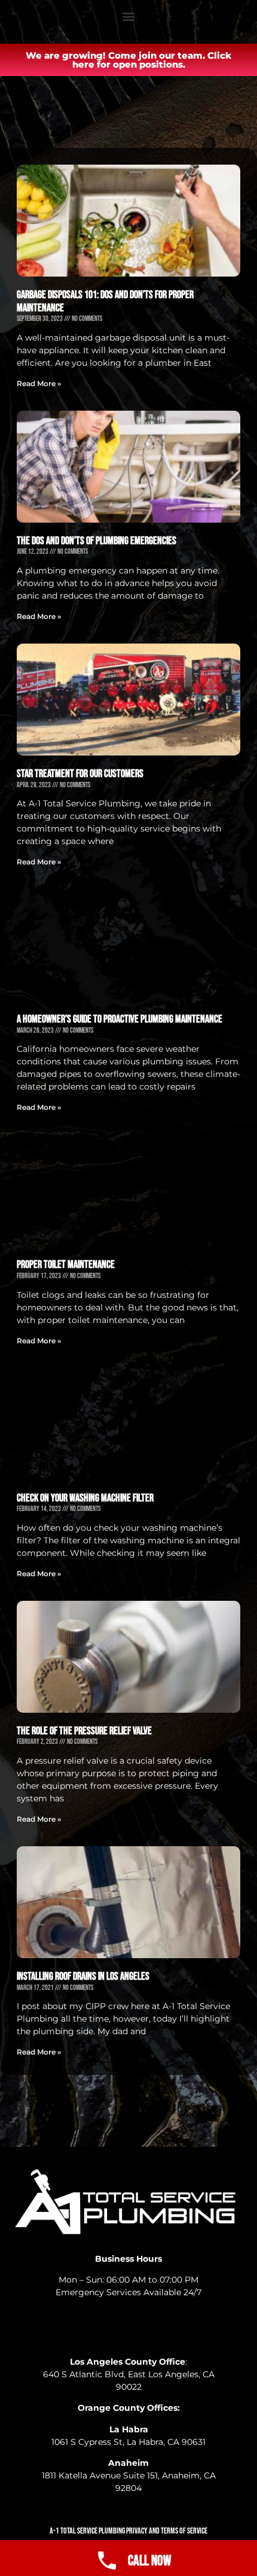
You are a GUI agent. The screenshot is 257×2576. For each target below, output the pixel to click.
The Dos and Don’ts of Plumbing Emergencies (97, 541)
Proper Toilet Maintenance (66, 1265)
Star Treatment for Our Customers (80, 774)
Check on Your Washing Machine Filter (85, 1498)
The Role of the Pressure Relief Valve (84, 1731)
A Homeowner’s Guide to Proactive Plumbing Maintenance (120, 1019)
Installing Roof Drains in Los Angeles (83, 1976)
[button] (129, 16)
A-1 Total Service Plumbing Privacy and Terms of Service (128, 2531)
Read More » (39, 383)
